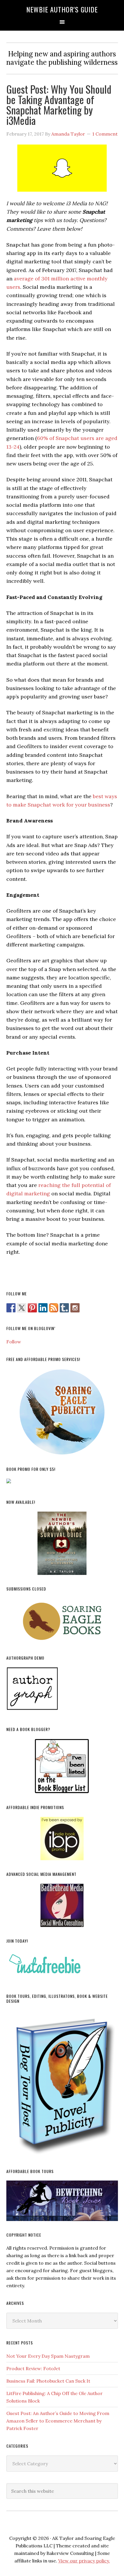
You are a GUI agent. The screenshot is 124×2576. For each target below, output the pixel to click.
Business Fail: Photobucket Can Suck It (48, 2381)
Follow (14, 1342)
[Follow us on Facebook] (11, 1308)
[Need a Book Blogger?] (62, 1766)
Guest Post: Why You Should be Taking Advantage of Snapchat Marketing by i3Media (59, 105)
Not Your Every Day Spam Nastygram (48, 2356)
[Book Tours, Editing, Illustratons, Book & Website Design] (62, 2084)
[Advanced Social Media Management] (62, 1905)
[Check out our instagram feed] (75, 1308)
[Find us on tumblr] (64, 1308)
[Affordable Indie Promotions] (62, 1839)
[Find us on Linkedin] (43, 1308)
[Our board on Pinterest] (32, 1308)
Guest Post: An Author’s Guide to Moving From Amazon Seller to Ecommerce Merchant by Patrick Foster (58, 2421)
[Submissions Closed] (62, 1621)
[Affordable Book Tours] (62, 2201)
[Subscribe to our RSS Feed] (54, 1308)
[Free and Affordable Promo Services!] (62, 1412)
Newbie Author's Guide (62, 9)
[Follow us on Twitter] (22, 1308)
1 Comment (105, 134)
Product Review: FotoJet (33, 2368)
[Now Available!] (62, 1543)
